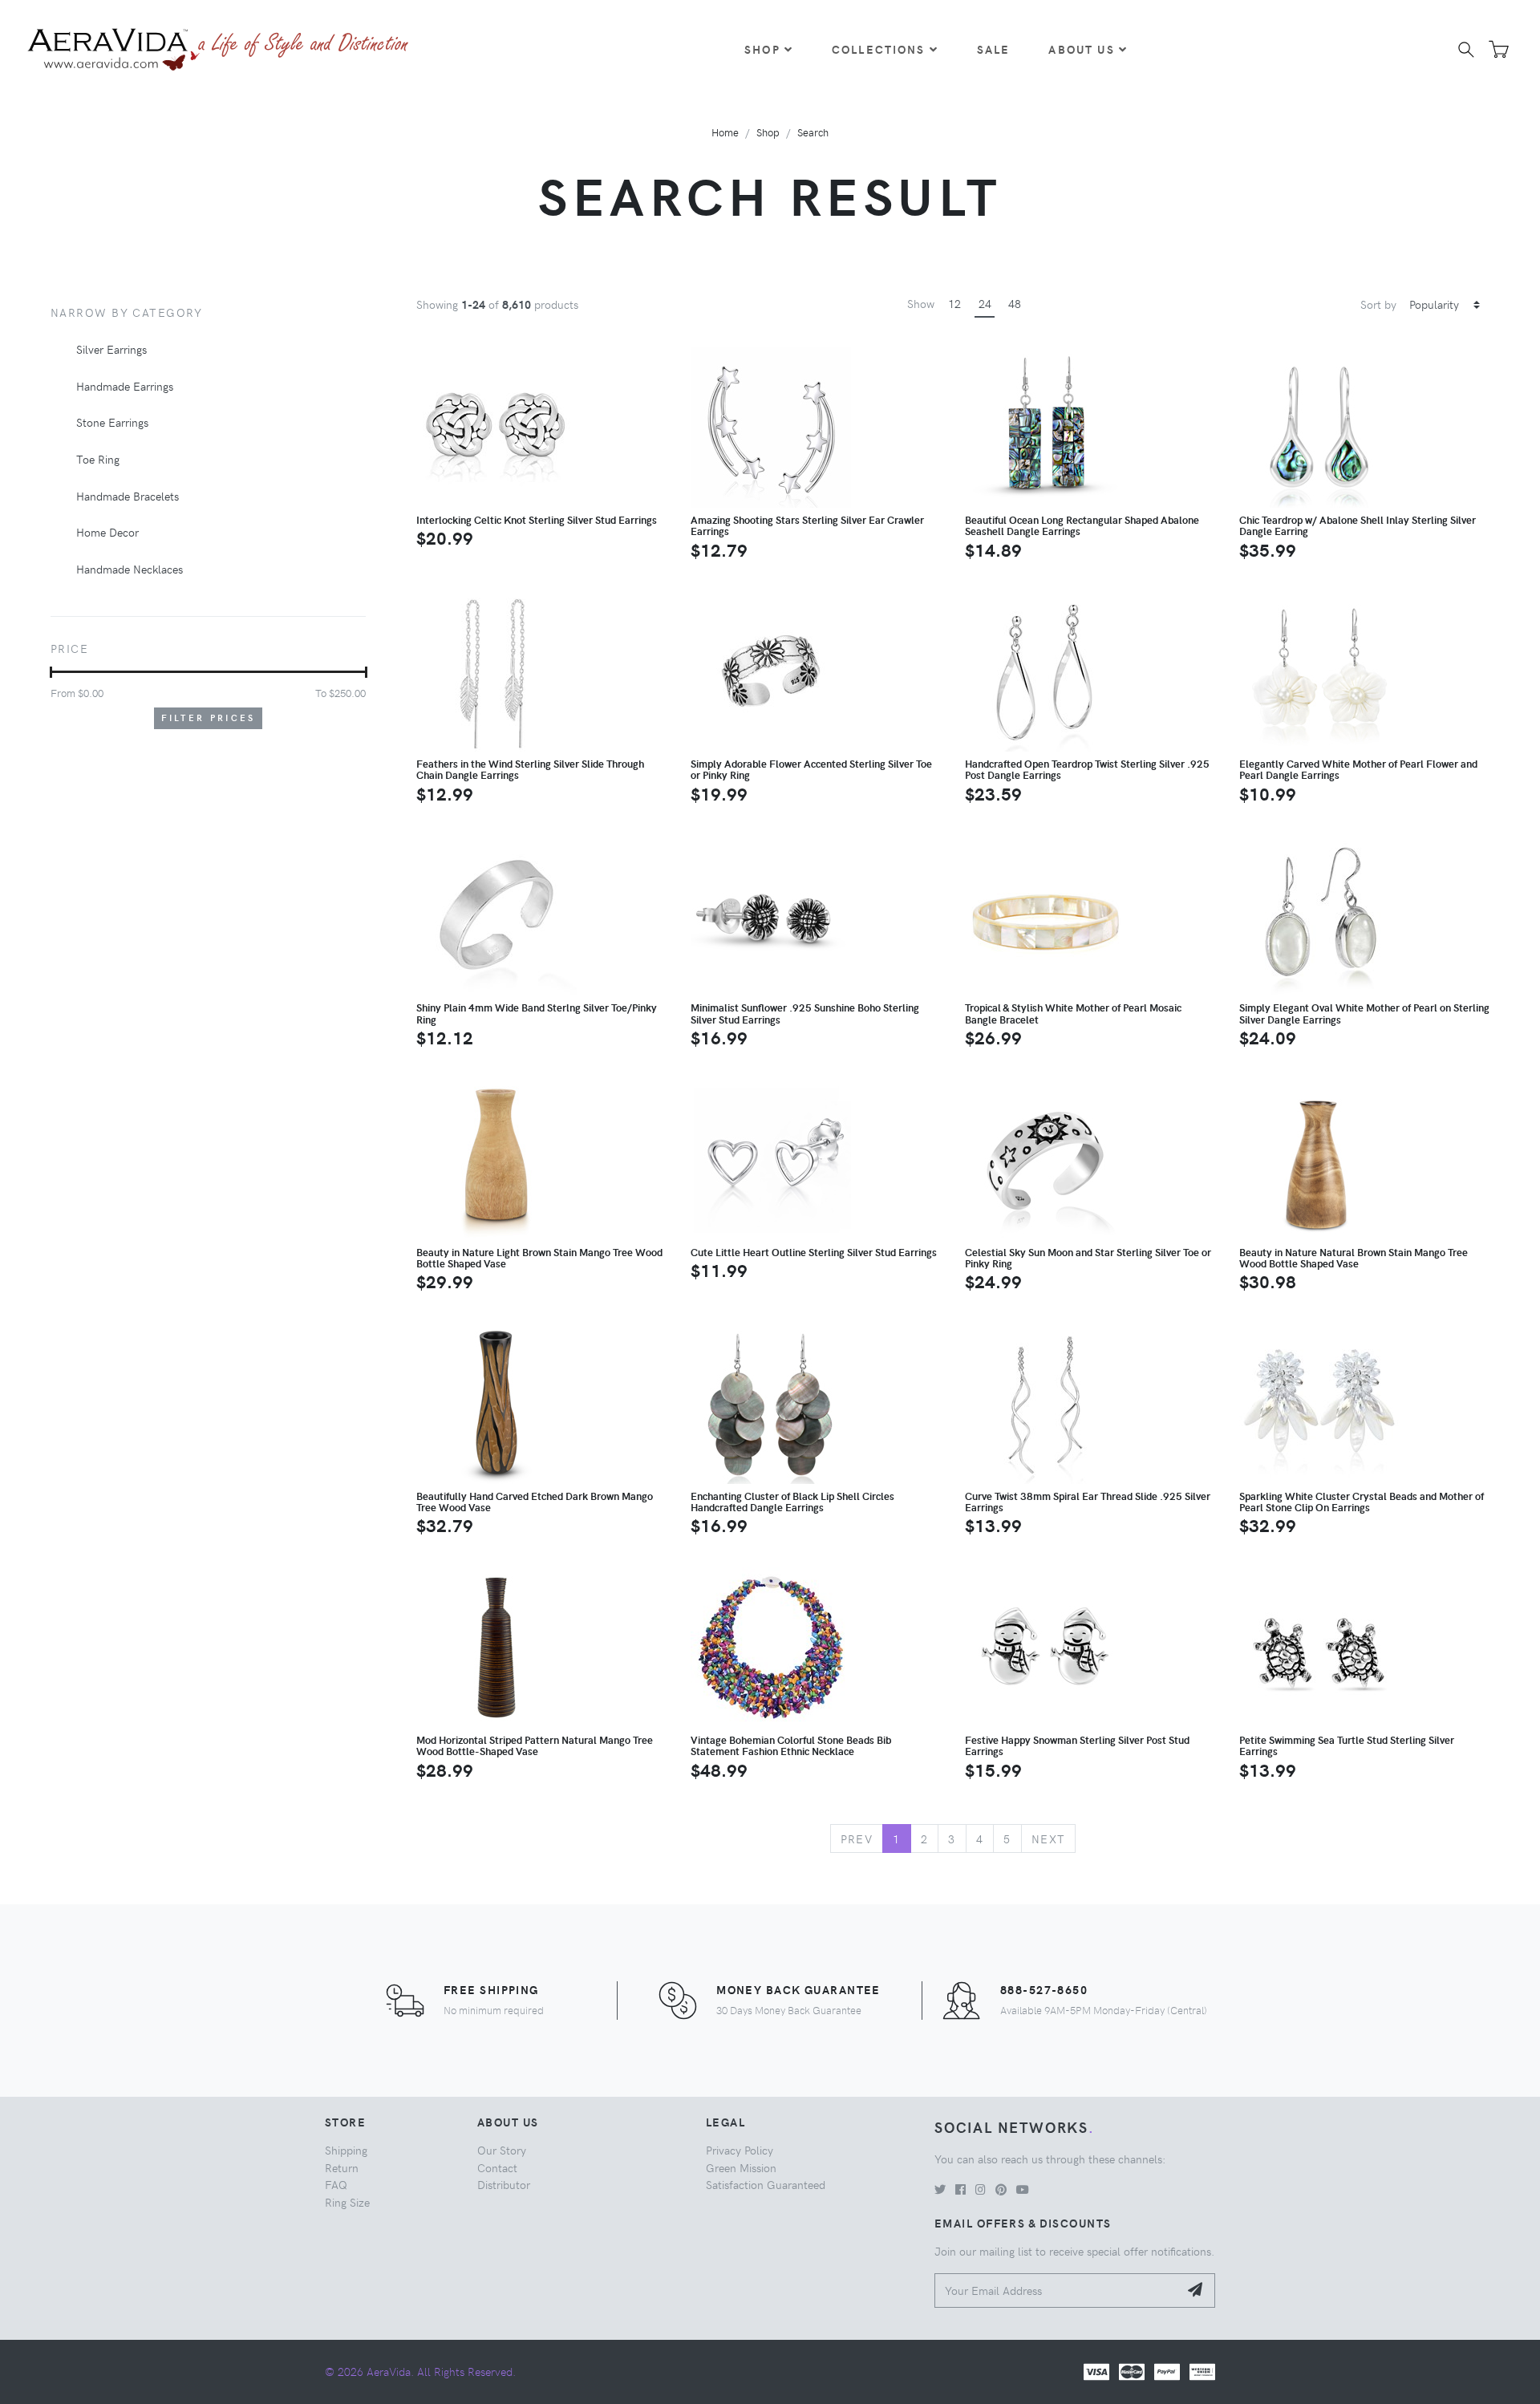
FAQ (336, 2184)
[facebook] (960, 2189)
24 (985, 303)
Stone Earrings (112, 422)
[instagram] (981, 2189)
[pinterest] (1001, 2189)
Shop (762, 49)
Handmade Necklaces (130, 569)
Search (813, 132)
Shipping (346, 2150)
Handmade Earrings (125, 386)
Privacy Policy (740, 2150)
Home (725, 132)
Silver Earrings (111, 349)
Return (342, 2167)
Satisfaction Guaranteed (766, 2184)
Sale (994, 49)
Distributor (504, 2184)
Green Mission (741, 2167)
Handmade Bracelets (128, 496)
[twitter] (940, 2189)
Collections (879, 49)
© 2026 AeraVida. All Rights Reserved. (420, 2371)
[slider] (51, 672)
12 (954, 303)
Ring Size (347, 2202)
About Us (1081, 49)
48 (1015, 303)
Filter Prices (209, 718)
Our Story (502, 2150)
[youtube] (1023, 2189)
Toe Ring (98, 459)
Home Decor (107, 532)
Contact (497, 2167)
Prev (857, 1838)
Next (1049, 1838)
